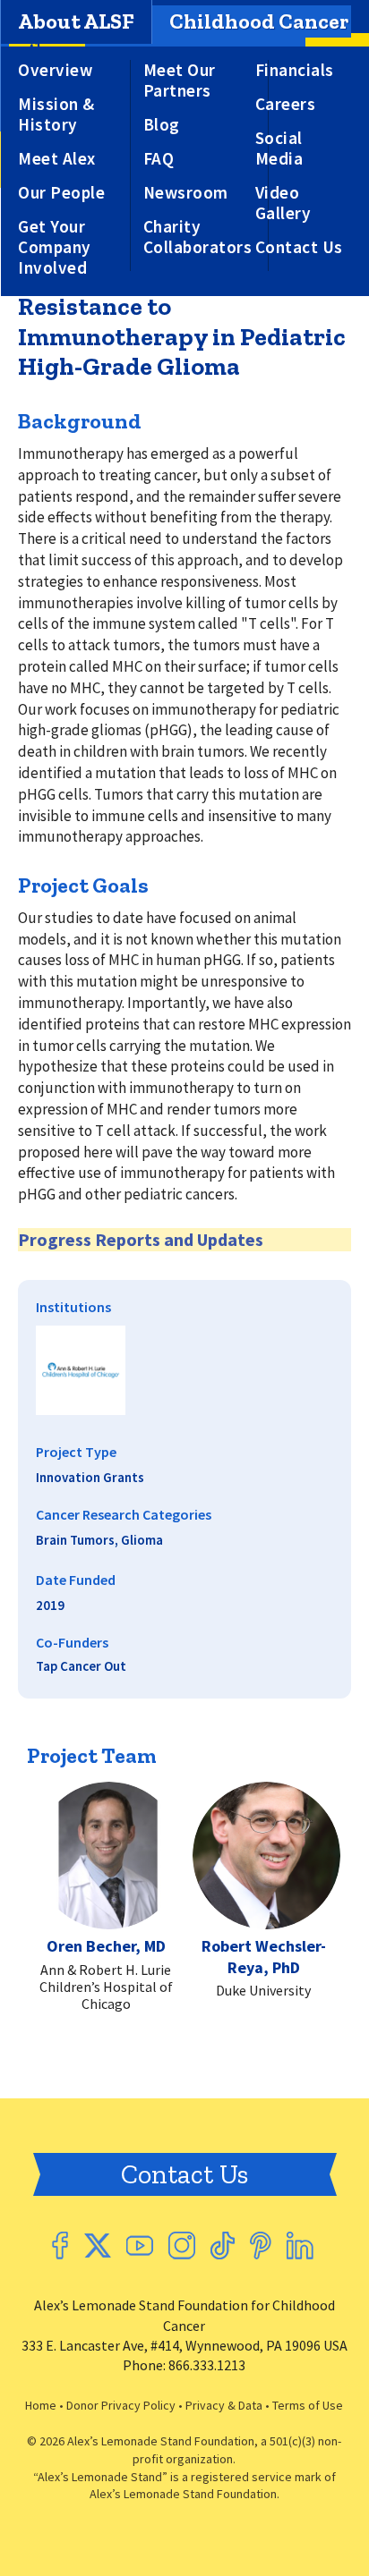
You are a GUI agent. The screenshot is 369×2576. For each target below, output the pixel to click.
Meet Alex (57, 159)
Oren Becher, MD (106, 1946)
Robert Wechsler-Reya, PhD (264, 1956)
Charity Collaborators (198, 237)
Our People (61, 193)
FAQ (159, 159)
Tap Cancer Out (81, 1666)
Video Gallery (283, 203)
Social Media (279, 148)
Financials (295, 70)
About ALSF (76, 21)
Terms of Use (308, 2405)
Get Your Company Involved (55, 247)
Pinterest (261, 2246)
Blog (162, 125)
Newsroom (186, 193)
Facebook (60, 2246)
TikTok (223, 2246)
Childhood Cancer (259, 21)
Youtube (140, 2246)
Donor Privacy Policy (121, 2405)
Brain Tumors (75, 1540)
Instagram (182, 2246)
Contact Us (299, 247)
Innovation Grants (90, 1477)
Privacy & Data (224, 2405)
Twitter (97, 2246)
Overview (55, 70)
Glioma (142, 1540)
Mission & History (56, 114)
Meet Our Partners (180, 80)
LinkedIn (300, 2246)
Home (41, 2405)
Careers (286, 104)
